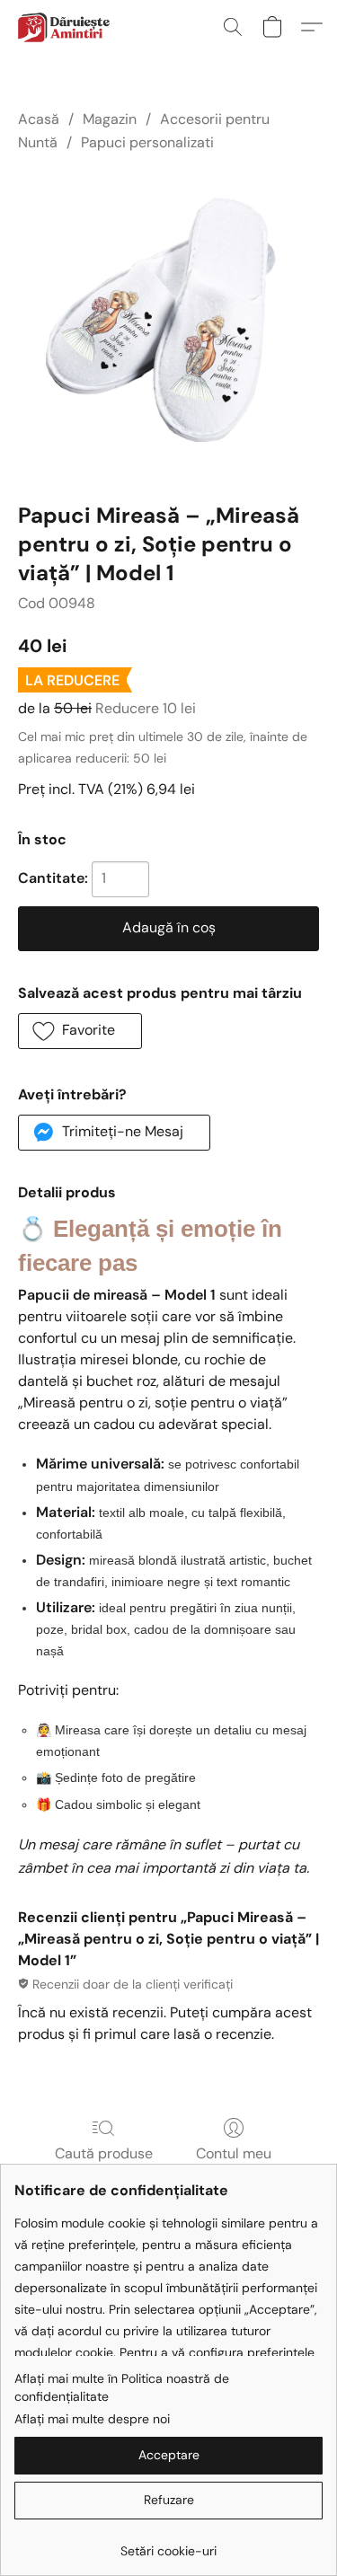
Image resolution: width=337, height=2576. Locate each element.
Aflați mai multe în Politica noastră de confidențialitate (122, 2387)
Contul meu (234, 2153)
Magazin (110, 119)
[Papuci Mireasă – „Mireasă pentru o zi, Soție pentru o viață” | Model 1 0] (168, 324)
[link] (168, 2544)
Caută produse (104, 2153)
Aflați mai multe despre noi (92, 2419)
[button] (66, 27)
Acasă (39, 119)
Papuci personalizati (147, 142)
